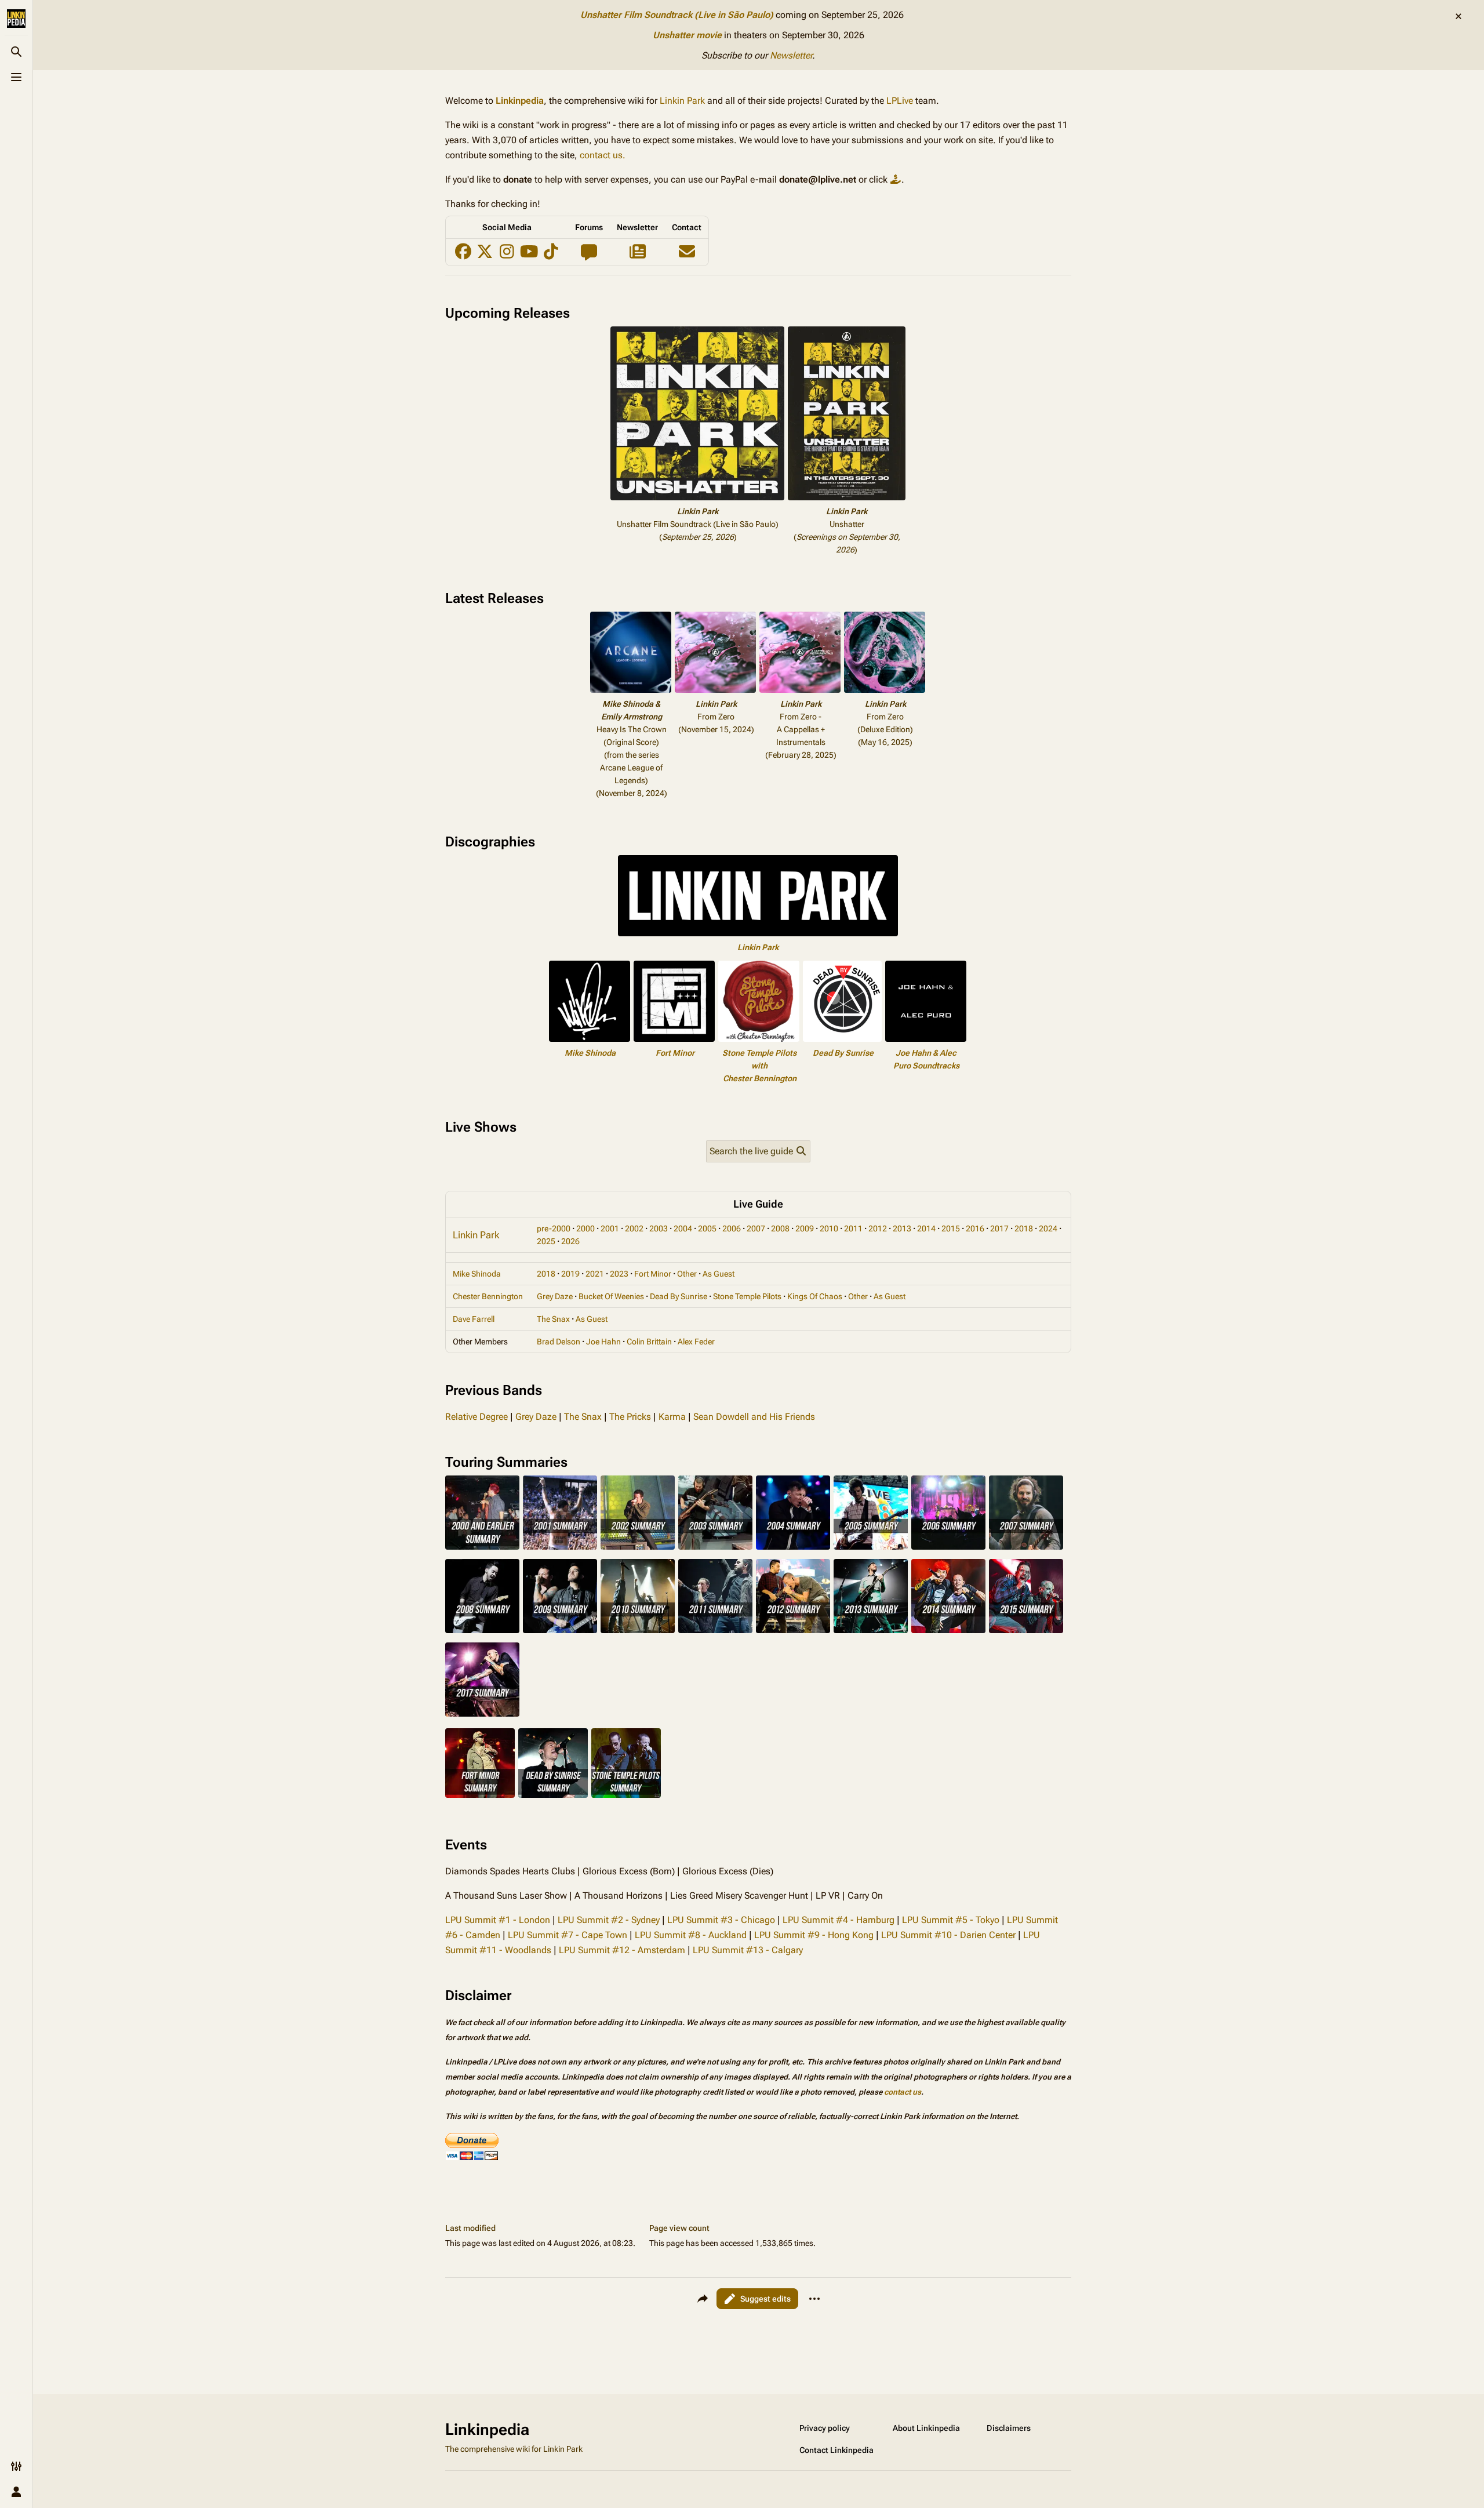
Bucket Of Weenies (611, 1296)
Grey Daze (555, 1296)
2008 (780, 1228)
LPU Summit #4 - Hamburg (839, 1920)
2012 (878, 1228)
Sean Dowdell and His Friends (754, 1417)
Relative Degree (477, 1417)
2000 (585, 1228)
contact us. (603, 155)
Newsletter (791, 55)
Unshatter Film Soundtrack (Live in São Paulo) (677, 15)
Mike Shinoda (590, 1053)
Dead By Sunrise (843, 1053)
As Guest (719, 1274)
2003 (659, 1228)
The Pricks (630, 1417)
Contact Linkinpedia (836, 2450)
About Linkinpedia (926, 2428)
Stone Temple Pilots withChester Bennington (759, 1066)
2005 (707, 1228)
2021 (595, 1274)
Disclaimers (1009, 2428)
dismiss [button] (1458, 16)
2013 (902, 1228)
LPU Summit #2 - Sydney (609, 1920)
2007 (756, 1228)
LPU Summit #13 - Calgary (748, 1950)
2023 (619, 1274)
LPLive (900, 101)
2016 (975, 1228)
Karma (672, 1417)
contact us (903, 2092)
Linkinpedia (520, 101)
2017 (999, 1228)
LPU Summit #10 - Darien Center (948, 1935)
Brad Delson (559, 1342)
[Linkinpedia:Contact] (687, 255)
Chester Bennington (488, 1296)
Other (687, 1274)
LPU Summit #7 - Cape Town (568, 1935)
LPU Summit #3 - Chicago (721, 1920)
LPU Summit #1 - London (498, 1920)
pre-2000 (554, 1228)
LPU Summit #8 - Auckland (691, 1935)
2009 (805, 1228)
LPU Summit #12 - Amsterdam (622, 1950)
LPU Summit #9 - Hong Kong (814, 1935)
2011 (853, 1228)
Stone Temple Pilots (747, 1296)
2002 (634, 1228)
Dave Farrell (474, 1319)
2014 (926, 1228)
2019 (570, 1274)
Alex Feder (696, 1342)
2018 (1024, 1228)
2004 (683, 1228)
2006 (732, 1228)
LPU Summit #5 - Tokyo (951, 1920)
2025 (546, 1241)
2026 (570, 1241)
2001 (610, 1228)
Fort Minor (675, 1053)
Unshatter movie (687, 35)
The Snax (553, 1319)
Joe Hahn (603, 1342)
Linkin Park (682, 101)
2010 (829, 1228)
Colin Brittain (649, 1342)
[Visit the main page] (16, 19)
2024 (1048, 1228)
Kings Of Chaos (815, 1296)
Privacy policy (825, 2428)
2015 (951, 1228)
